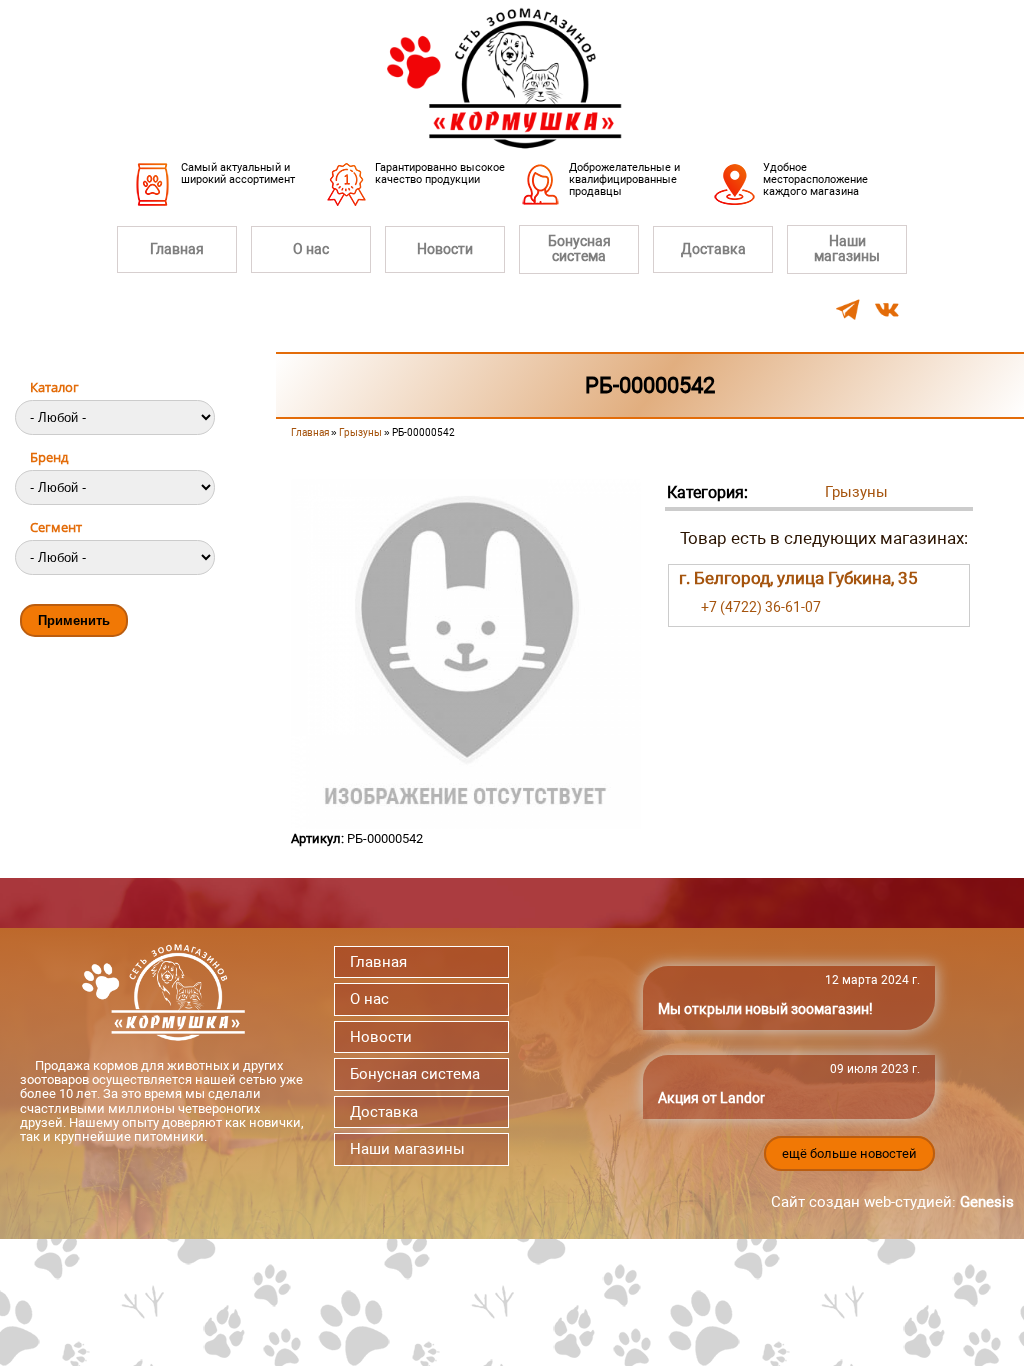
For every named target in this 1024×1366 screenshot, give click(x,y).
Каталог (54, 387)
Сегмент (56, 527)
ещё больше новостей (849, 1153)
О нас (311, 249)
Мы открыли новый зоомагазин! (765, 1009)
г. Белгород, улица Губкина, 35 (798, 578)
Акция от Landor (711, 1098)
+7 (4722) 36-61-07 (761, 607)
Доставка (713, 249)
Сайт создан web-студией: (892, 1202)
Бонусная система (579, 248)
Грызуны (360, 432)
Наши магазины (847, 248)
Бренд (49, 457)
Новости (445, 249)
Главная (177, 249)
